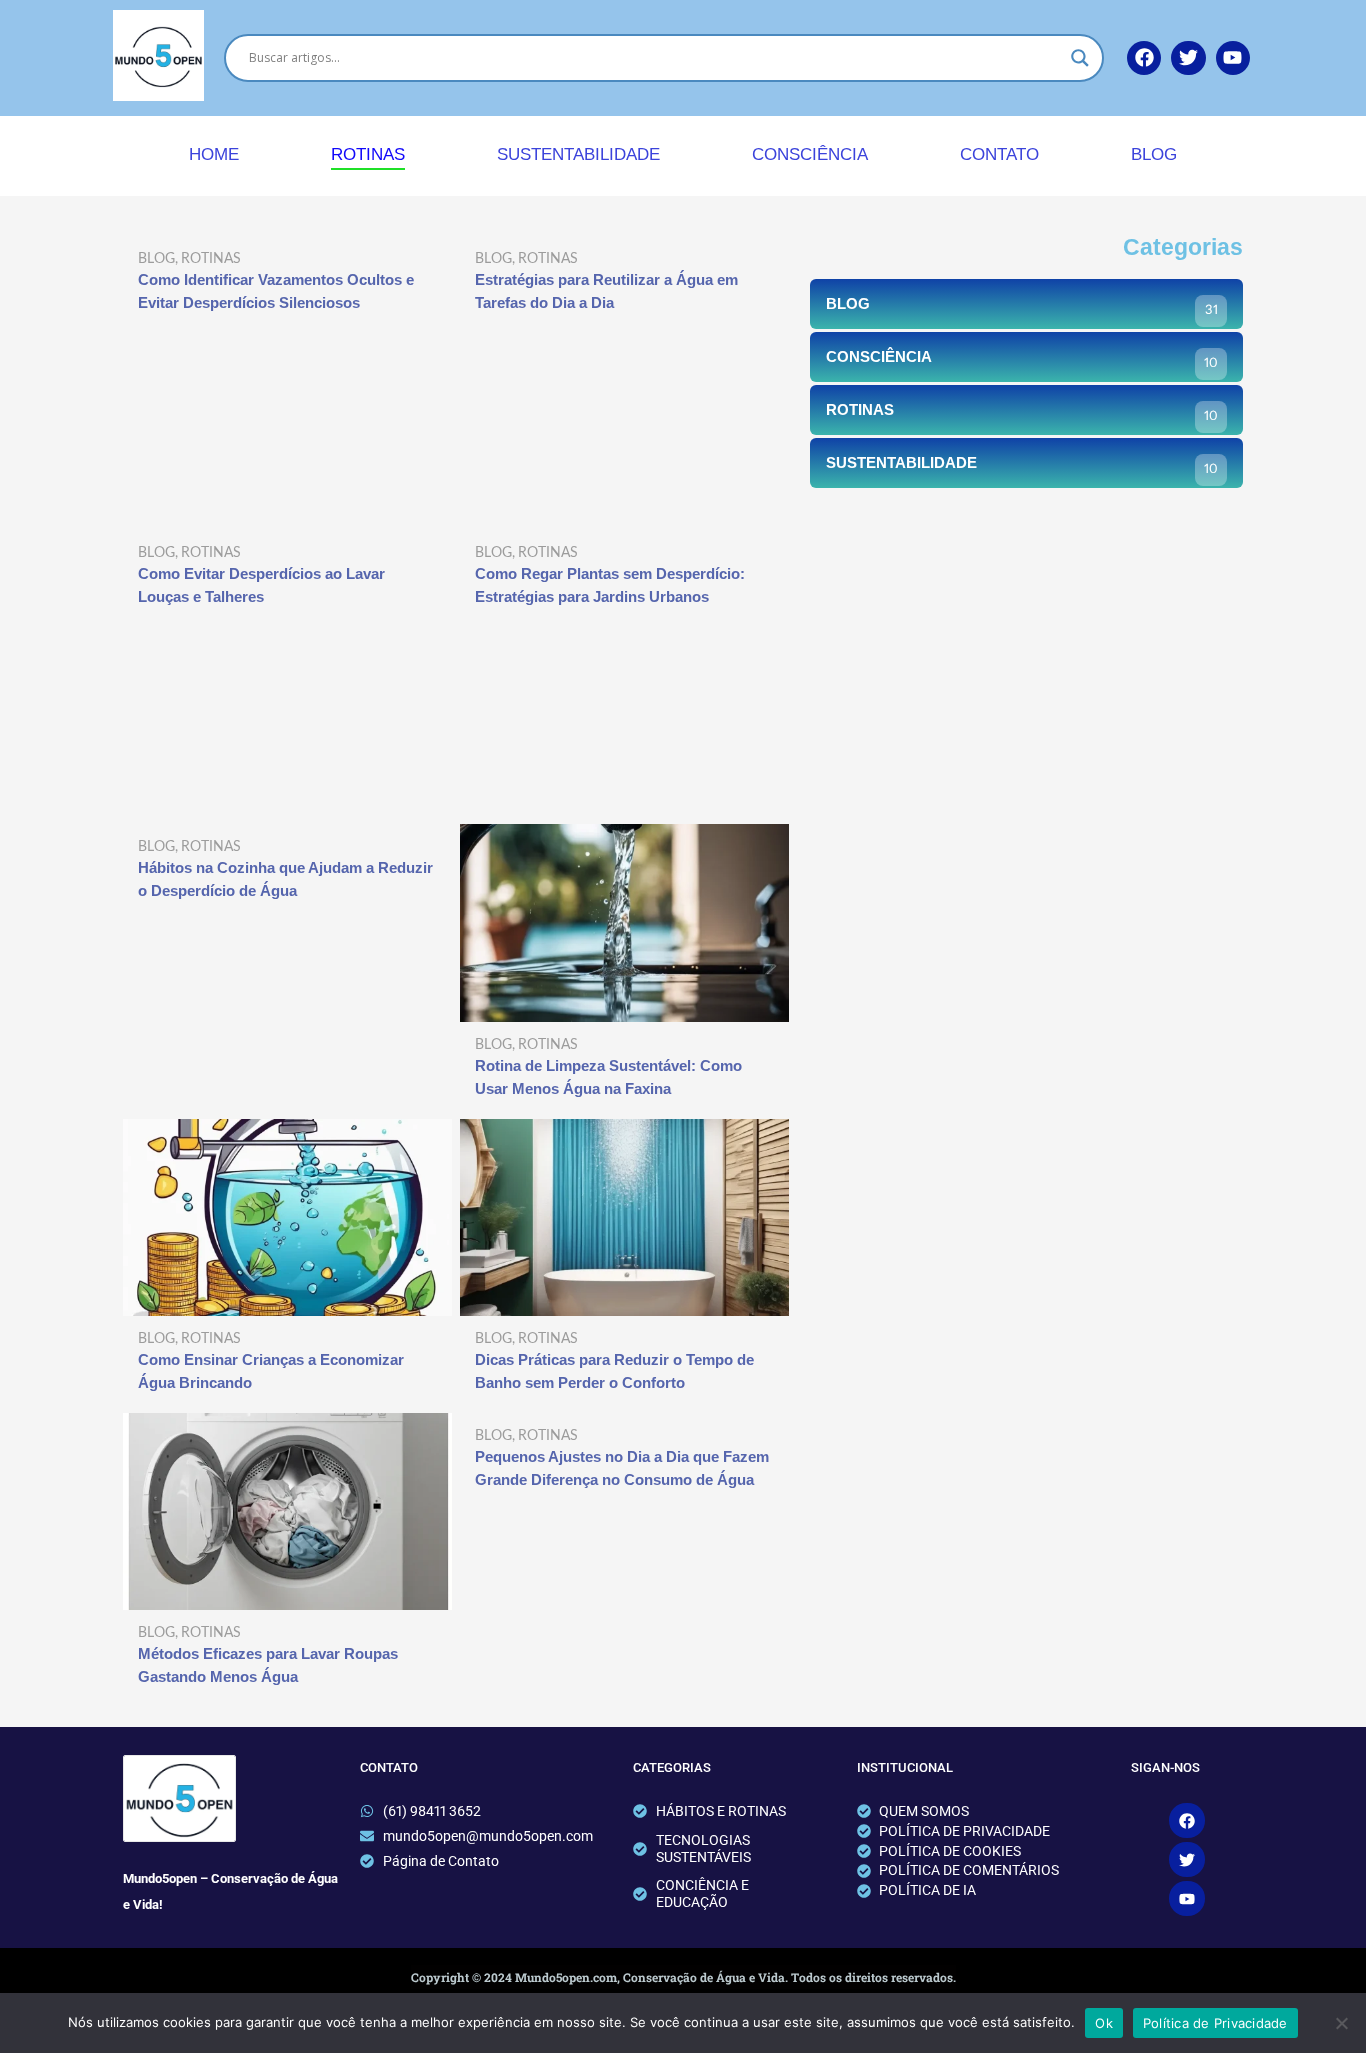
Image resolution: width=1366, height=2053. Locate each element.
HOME (214, 154)
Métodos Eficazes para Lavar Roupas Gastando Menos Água (268, 1665)
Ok (1104, 2023)
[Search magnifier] (1080, 58)
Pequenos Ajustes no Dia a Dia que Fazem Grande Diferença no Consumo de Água (622, 1468)
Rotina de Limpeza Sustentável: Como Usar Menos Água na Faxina (608, 1077)
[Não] (1341, 2023)
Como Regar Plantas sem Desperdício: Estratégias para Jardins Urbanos (610, 585)
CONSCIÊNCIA (810, 154)
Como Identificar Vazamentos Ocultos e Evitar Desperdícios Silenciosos (276, 291)
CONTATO (999, 154)
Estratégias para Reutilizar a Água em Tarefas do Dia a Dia (606, 291)
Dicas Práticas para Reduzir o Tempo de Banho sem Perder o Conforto (614, 1371)
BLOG (1154, 154)
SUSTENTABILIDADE (578, 154)
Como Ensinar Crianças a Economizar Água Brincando (271, 1371)
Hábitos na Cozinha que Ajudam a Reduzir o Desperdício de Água (285, 879)
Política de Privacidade (1215, 2023)
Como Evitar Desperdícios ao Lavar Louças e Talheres (261, 585)
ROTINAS (368, 154)
